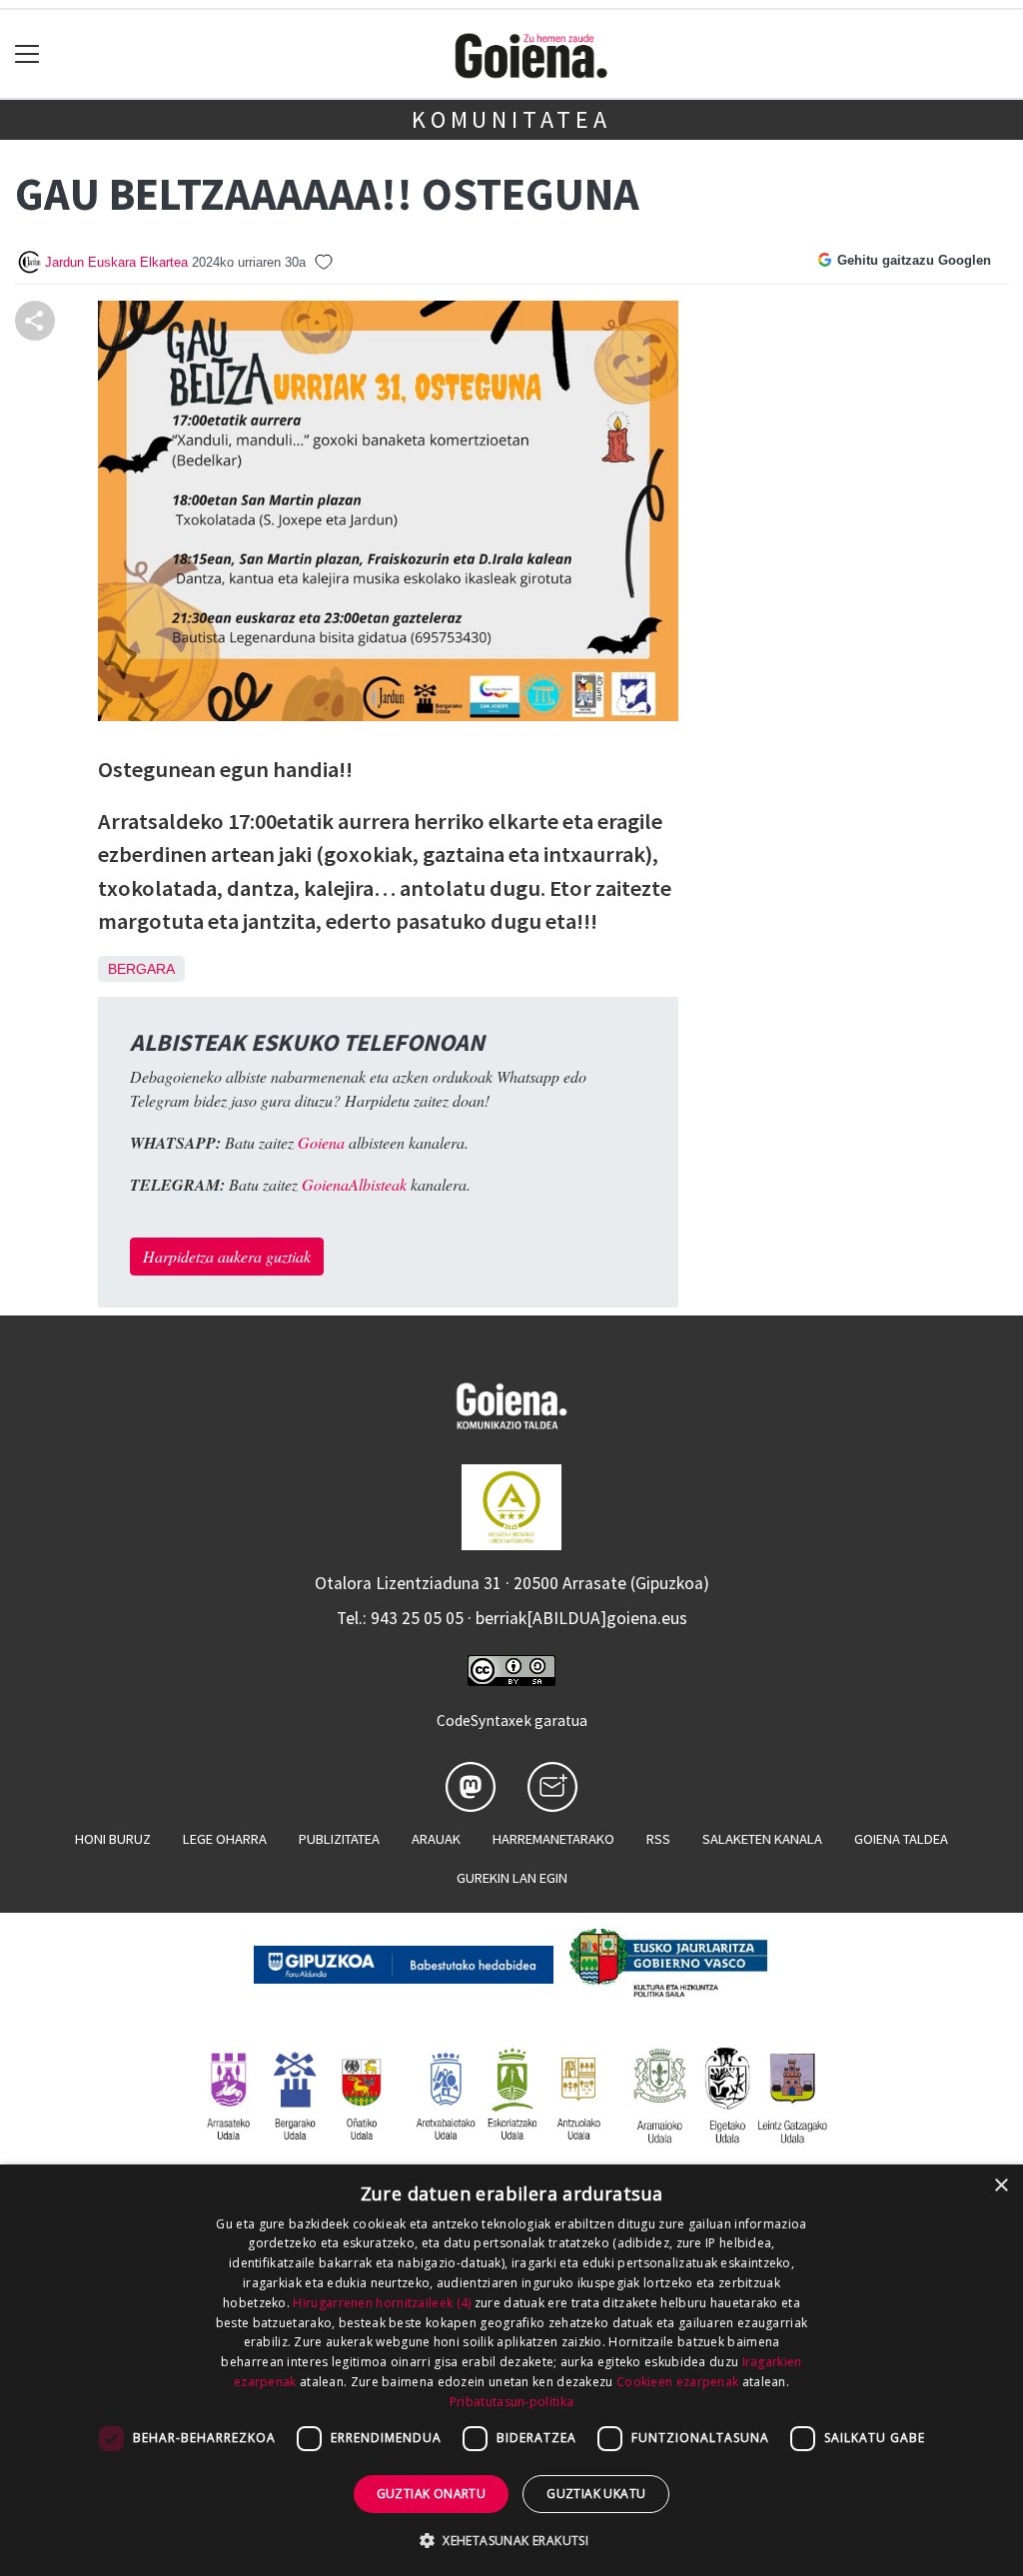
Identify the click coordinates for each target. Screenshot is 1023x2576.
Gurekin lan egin (512, 1878)
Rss (658, 1839)
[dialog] (511, 2370)
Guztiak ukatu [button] (596, 2494)
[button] (511, 2540)
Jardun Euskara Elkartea (116, 262)
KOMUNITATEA (511, 119)
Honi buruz (113, 1839)
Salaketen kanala (762, 1839)
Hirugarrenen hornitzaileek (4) (382, 2303)
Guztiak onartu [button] (432, 2494)
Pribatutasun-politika (511, 2402)
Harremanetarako (553, 1839)
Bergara (141, 969)
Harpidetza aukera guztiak (227, 1256)
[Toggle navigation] (27, 54)
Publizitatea (339, 1839)
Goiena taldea (901, 1839)
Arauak (436, 1839)
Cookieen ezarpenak (677, 2382)
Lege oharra (225, 1839)
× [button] (1001, 2186)
